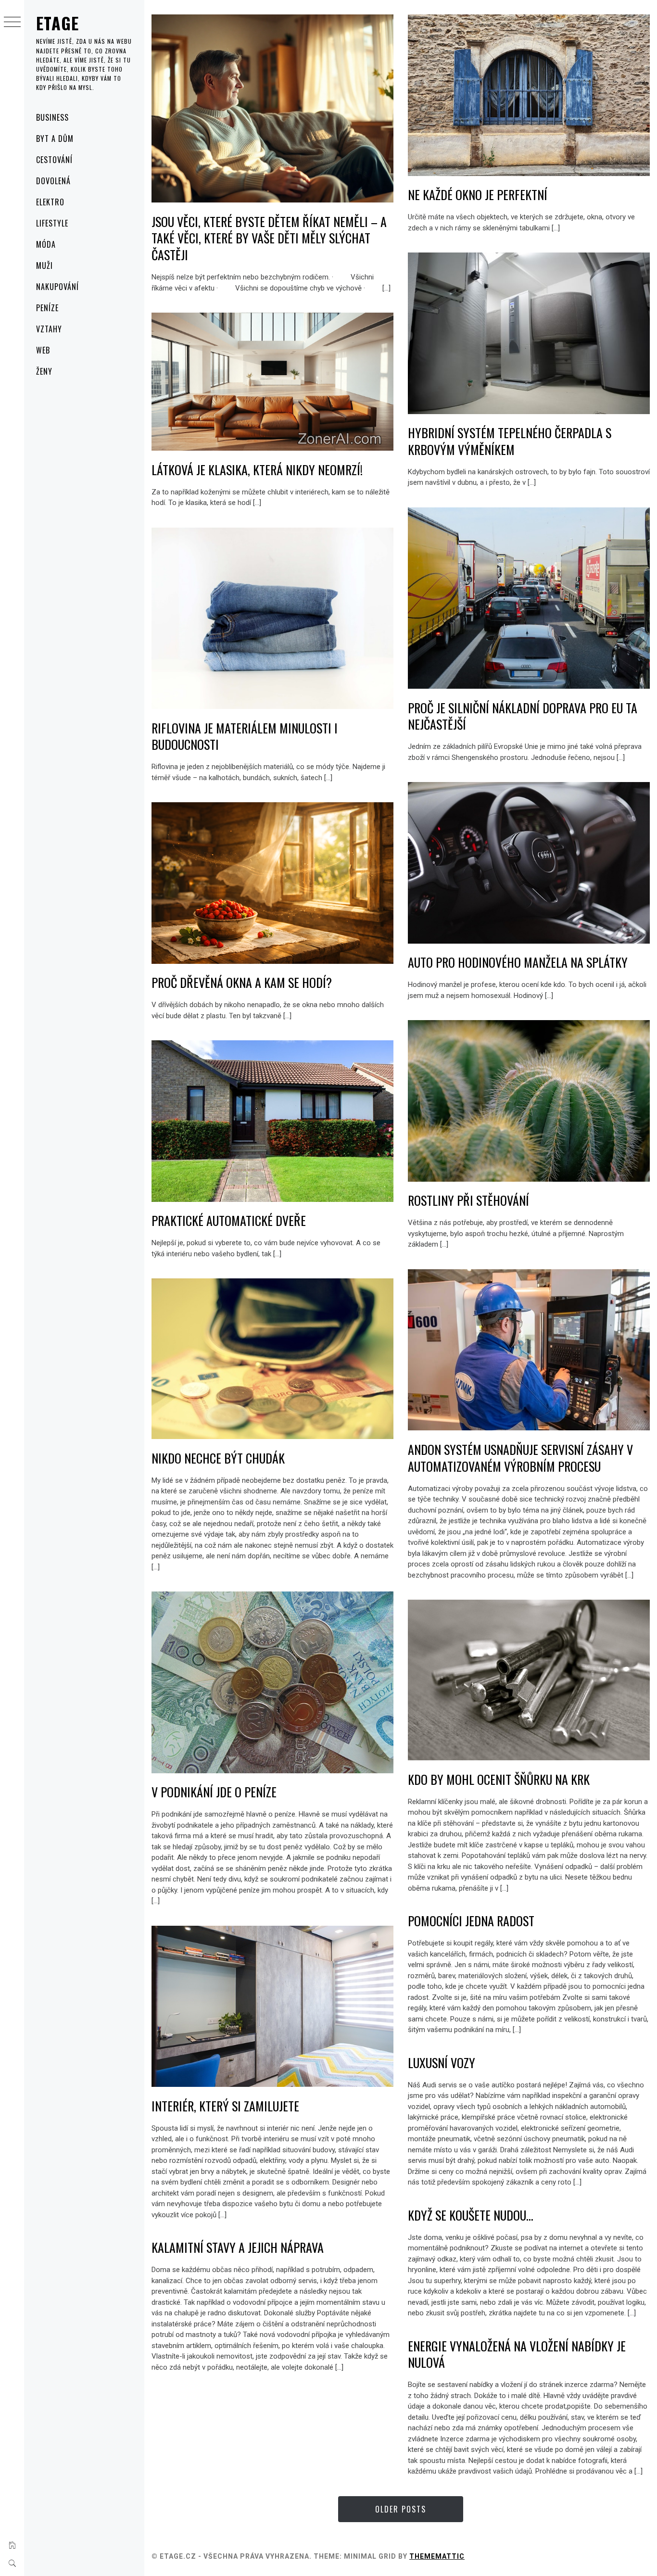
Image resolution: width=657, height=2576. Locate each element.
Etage (58, 23)
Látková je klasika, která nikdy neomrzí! (257, 470)
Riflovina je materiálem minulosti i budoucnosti (245, 736)
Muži (44, 265)
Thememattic (437, 2556)
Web (43, 350)
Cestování (54, 160)
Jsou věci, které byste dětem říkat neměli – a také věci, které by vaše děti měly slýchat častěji (269, 238)
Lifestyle (52, 223)
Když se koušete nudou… (471, 2215)
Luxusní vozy (442, 2063)
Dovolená (53, 181)
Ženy (44, 371)
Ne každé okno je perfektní (478, 195)
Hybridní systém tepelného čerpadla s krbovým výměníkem (510, 441)
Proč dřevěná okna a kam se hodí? (242, 982)
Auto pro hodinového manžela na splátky (518, 962)
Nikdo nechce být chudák (218, 1458)
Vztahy (49, 329)
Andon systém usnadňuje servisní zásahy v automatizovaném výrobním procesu (520, 1458)
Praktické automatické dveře (229, 1220)
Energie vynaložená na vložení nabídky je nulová (517, 2354)
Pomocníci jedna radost (471, 1921)
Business (52, 117)
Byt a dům (55, 139)
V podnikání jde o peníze (214, 1792)
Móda (46, 244)
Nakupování (57, 287)
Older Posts (401, 2509)
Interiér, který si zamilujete (225, 2106)
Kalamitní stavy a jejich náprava (238, 2247)
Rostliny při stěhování (468, 1200)
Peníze (47, 308)
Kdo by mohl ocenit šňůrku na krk (499, 1779)
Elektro (50, 202)
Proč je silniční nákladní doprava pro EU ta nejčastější (523, 716)
